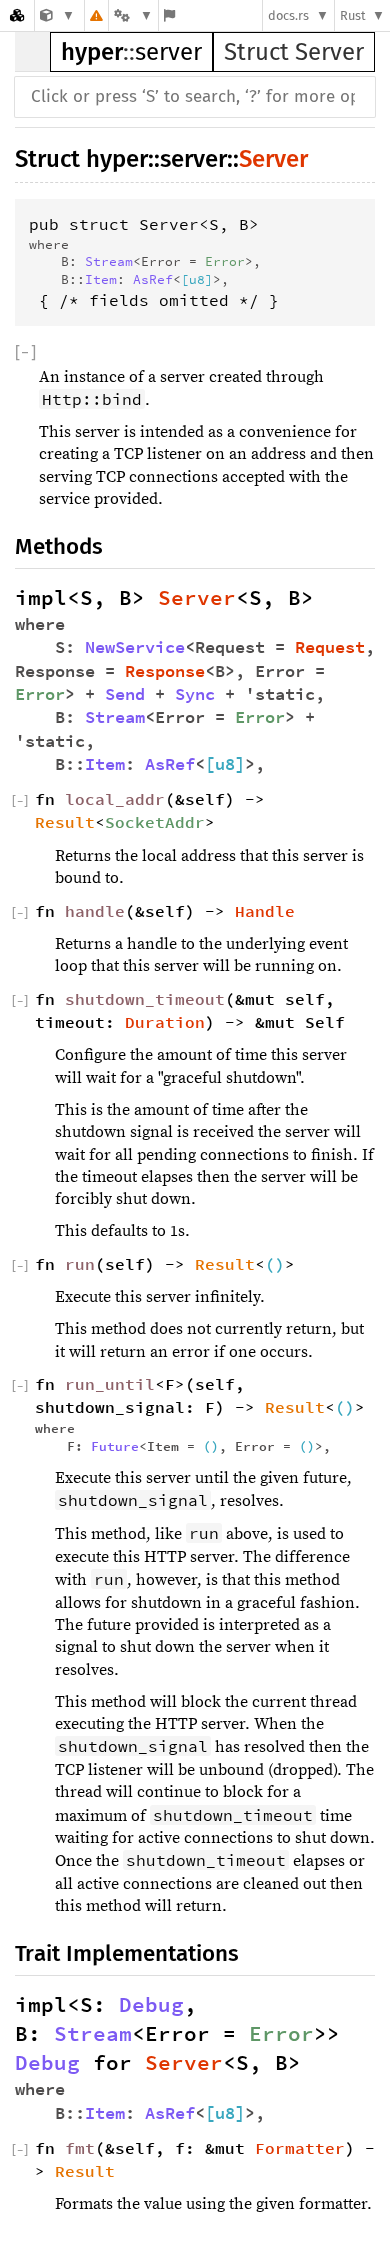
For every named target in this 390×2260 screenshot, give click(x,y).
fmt (80, 2148)
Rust (353, 15)
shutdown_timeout (145, 999)
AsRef (153, 279)
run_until (110, 1384)
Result (65, 822)
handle (95, 911)
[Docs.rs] (17, 15)
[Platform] (133, 15)
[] (25, 352)
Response (165, 671)
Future (115, 1446)
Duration (165, 1022)
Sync (195, 694)
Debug (151, 2005)
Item (101, 279)
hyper (92, 52)
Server (273, 159)
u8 (197, 279)
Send (125, 694)
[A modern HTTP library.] (57, 15)
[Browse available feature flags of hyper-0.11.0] (169, 15)
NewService (135, 647)
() (275, 1264)
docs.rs (288, 15)
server (168, 52)
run (80, 1264)
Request (330, 647)
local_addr (115, 799)
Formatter (300, 2148)
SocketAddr (155, 822)
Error (225, 261)
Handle (265, 911)
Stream (109, 261)
